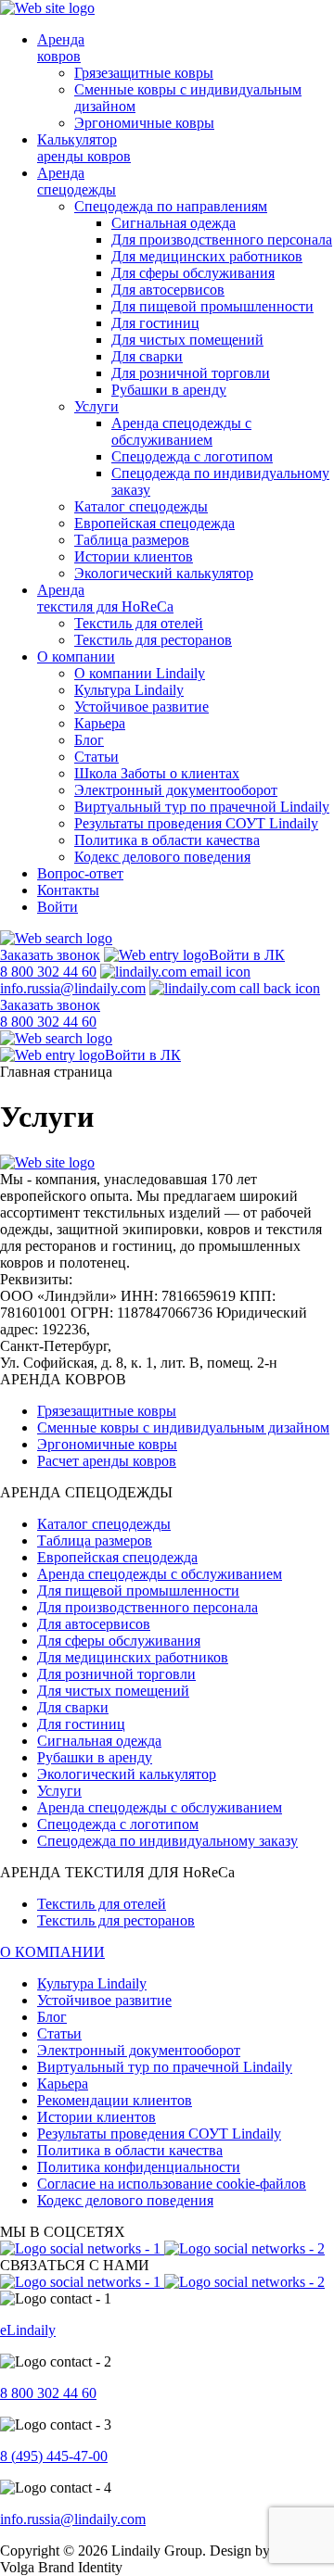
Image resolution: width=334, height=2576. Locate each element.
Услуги (96, 406)
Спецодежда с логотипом (192, 456)
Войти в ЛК (247, 955)
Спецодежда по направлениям (171, 206)
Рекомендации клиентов (115, 2100)
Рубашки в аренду (169, 390)
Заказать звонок (50, 955)
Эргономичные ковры (144, 123)
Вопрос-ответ (80, 873)
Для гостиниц (155, 323)
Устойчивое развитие (141, 707)
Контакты (68, 890)
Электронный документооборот (176, 790)
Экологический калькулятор (164, 573)
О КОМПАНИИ (52, 1952)
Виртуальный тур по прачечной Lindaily (202, 807)
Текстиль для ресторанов (153, 640)
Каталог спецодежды (141, 506)
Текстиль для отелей (139, 623)
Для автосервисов (168, 290)
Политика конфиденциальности (139, 2167)
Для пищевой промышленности (212, 306)
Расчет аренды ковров (107, 1461)
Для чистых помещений (187, 340)
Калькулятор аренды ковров (84, 148)
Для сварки (147, 356)
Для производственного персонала (222, 240)
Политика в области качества (167, 840)
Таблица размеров (132, 540)
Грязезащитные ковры (144, 73)
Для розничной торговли (191, 373)
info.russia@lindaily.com (73, 988)
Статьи (96, 757)
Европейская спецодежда (154, 523)
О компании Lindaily (140, 673)
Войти (58, 907)
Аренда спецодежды (77, 181)
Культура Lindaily (129, 690)
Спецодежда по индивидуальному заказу (167, 1841)
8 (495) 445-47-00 (54, 2456)
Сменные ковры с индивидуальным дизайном (183, 1427)
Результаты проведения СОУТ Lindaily (196, 823)
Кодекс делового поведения (162, 857)
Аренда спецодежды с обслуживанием (181, 431)
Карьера (100, 723)
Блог (89, 740)
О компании (76, 657)
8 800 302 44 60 (48, 2393)
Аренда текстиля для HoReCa (105, 598)
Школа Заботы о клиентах (157, 773)
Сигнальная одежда (173, 223)
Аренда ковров (61, 48)
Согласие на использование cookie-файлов (172, 2184)
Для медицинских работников (207, 256)
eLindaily (28, 2330)
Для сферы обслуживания (193, 273)
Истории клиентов (134, 556)
